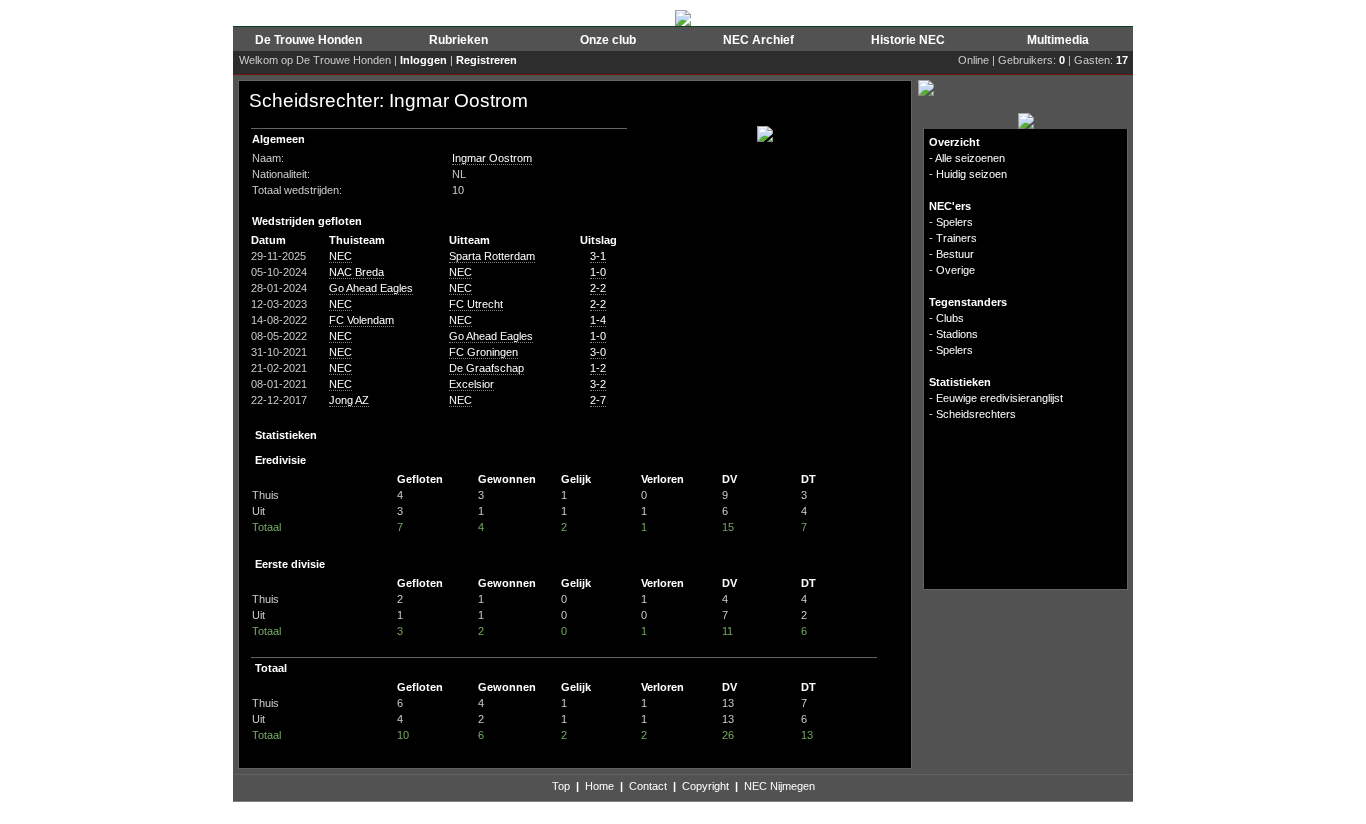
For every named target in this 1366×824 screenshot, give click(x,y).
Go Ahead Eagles (371, 288)
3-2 (598, 384)
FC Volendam (361, 320)
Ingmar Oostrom (492, 158)
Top (561, 786)
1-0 (598, 272)
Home (599, 786)
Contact (648, 786)
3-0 (598, 352)
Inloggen (423, 60)
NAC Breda (356, 272)
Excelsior (471, 384)
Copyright (705, 786)
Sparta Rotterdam (492, 256)
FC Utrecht (476, 304)
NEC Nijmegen (779, 786)
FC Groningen (483, 352)
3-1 (598, 256)
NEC (340, 256)
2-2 (598, 288)
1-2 (598, 368)
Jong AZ (349, 400)
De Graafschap (486, 368)
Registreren (486, 60)
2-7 (598, 400)
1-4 (598, 320)
